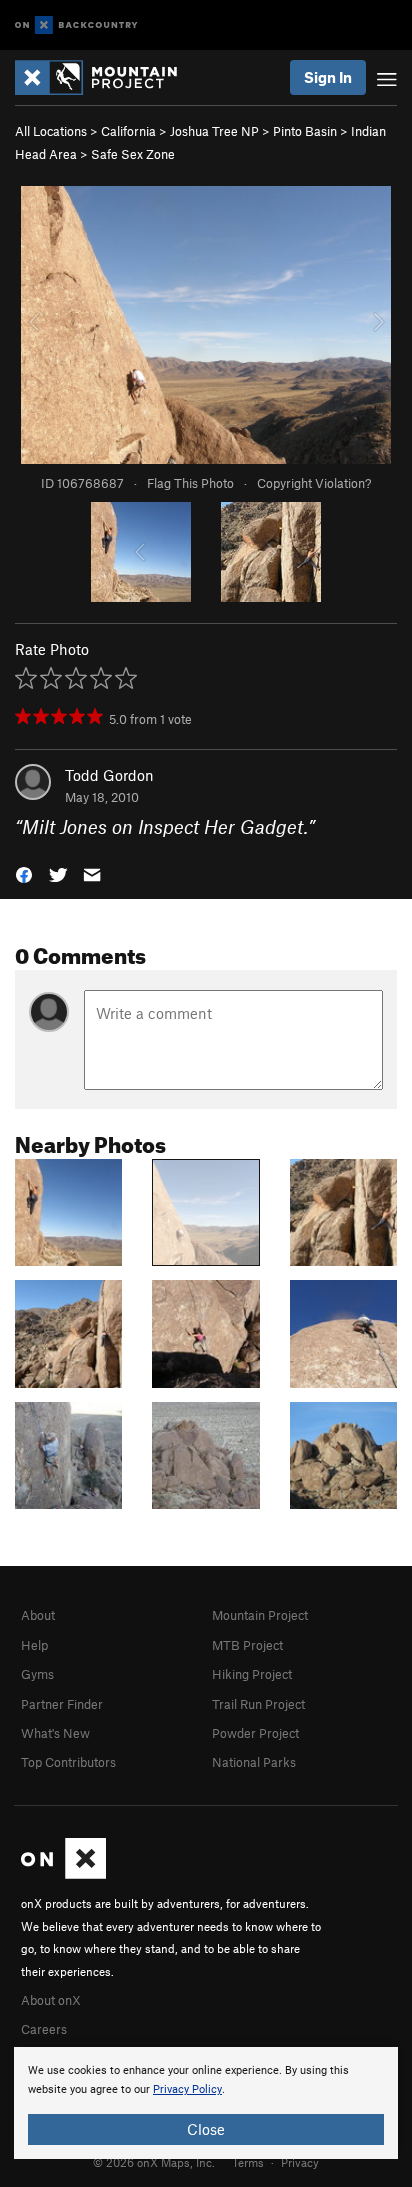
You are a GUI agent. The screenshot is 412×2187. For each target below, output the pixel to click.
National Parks (254, 1762)
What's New (55, 1733)
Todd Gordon (109, 775)
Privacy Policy (187, 2089)
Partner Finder (62, 1704)
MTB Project (247, 1645)
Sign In (328, 77)
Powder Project (255, 1733)
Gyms (37, 1674)
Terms (248, 2162)
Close (206, 2129)
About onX (51, 2000)
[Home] (106, 77)
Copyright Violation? (314, 483)
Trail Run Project (258, 1704)
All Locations (51, 131)
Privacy (300, 2162)
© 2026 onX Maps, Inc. (154, 2162)
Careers (44, 2029)
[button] (24, 873)
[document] (206, 2103)
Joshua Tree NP (214, 131)
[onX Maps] (63, 1874)
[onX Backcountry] (76, 25)
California (128, 131)
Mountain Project (260, 1615)
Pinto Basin (305, 131)
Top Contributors (68, 1762)
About (38, 1615)
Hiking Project (252, 1674)
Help (34, 1645)
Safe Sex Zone (133, 154)
